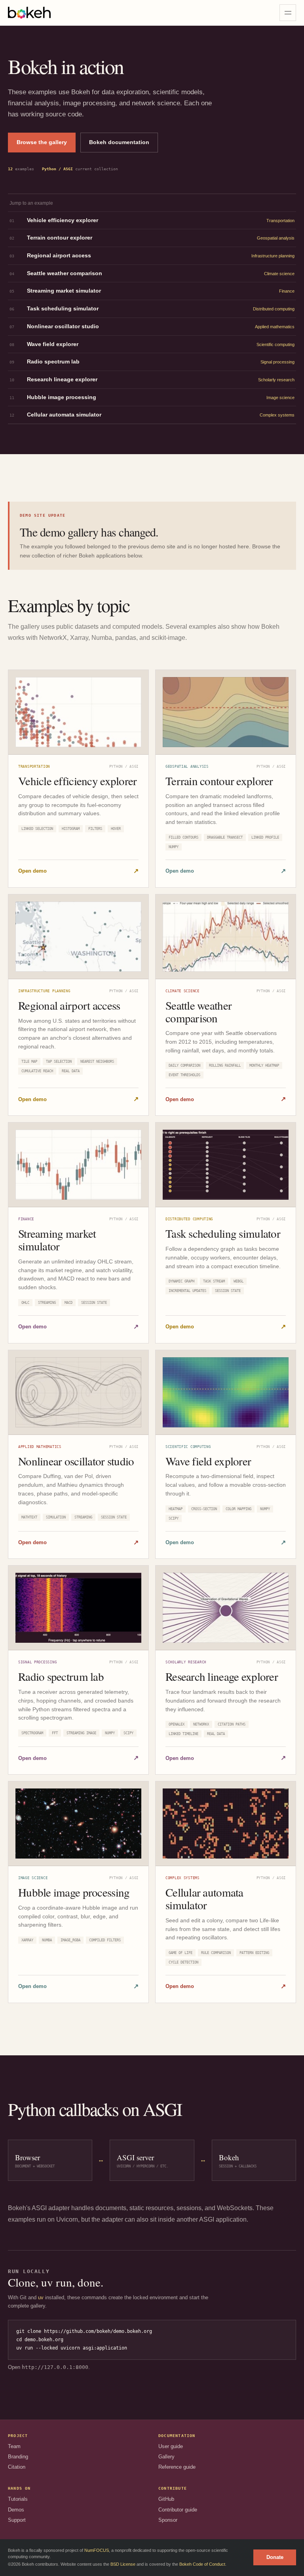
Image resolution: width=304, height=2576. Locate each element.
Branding (18, 2457)
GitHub (166, 2499)
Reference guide (177, 2467)
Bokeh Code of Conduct (202, 2564)
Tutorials (18, 2499)
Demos (16, 2510)
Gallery (166, 2457)
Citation (17, 2467)
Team (14, 2446)
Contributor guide (178, 2510)
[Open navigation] (288, 13)
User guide (171, 2446)
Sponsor (168, 2520)
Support (17, 2520)
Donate (275, 2557)
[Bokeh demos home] (29, 13)
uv (41, 2297)
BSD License (123, 2564)
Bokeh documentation (119, 142)
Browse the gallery (42, 142)
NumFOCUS (97, 2550)
